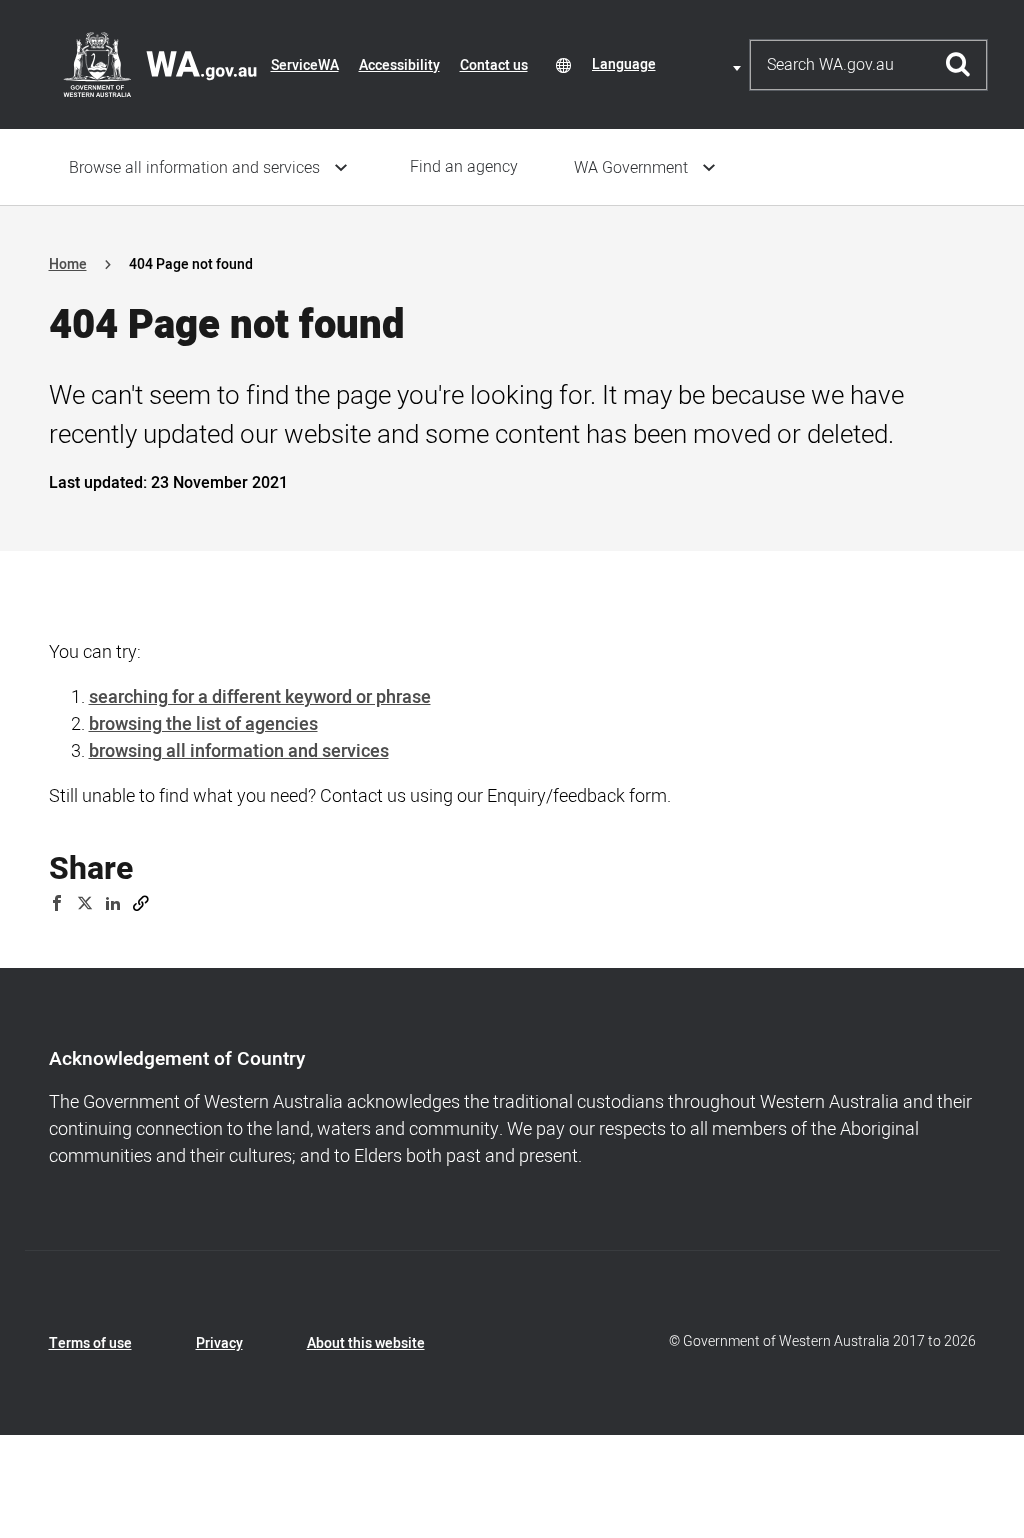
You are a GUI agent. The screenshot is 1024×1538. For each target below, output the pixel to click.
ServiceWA (305, 65)
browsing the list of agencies (203, 724)
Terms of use (90, 1343)
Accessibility (399, 65)
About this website (366, 1343)
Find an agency (464, 167)
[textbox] (670, 64)
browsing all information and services (239, 751)
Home (68, 264)
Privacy (219, 1343)
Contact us (494, 65)
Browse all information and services (194, 168)
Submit (958, 65)
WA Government (631, 168)
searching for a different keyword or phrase (260, 697)
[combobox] (670, 64)
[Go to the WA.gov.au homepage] (160, 64)
